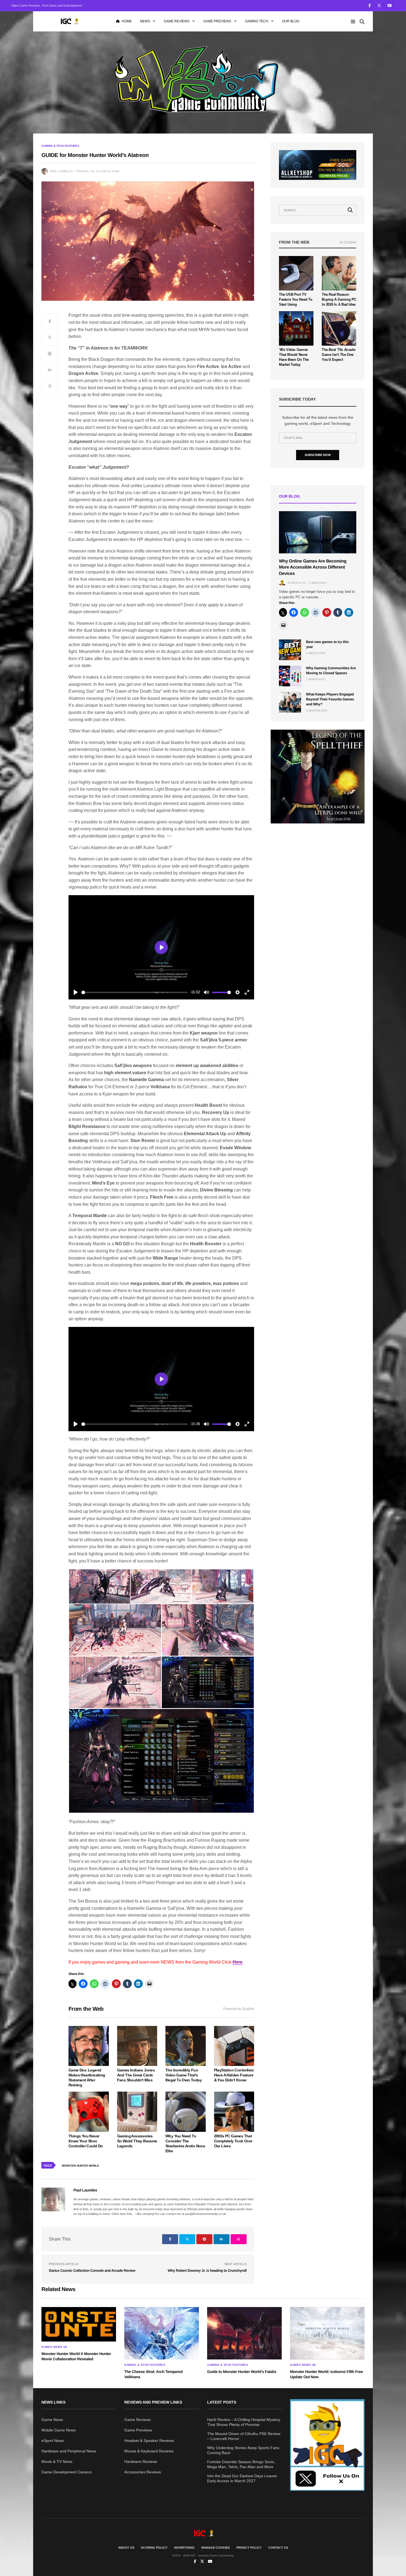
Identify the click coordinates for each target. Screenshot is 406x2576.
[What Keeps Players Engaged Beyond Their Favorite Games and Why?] (290, 702)
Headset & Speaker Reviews (149, 2441)
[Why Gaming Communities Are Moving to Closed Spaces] (290, 676)
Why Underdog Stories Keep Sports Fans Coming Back (243, 2450)
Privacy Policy (249, 2548)
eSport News (53, 2441)
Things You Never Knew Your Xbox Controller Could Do (86, 2141)
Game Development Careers (67, 2472)
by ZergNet (348, 242)
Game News (52, 2420)
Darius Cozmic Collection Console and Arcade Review (92, 2270)
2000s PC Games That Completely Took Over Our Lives (233, 2141)
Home (127, 21)
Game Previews (217, 21)
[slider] (135, 992)
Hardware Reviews (141, 2462)
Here (238, 1962)
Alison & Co (297, 583)
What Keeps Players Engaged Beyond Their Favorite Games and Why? (330, 699)
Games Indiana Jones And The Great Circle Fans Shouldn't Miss (136, 2075)
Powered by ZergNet (239, 2009)
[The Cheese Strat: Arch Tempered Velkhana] (162, 2333)
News (145, 21)
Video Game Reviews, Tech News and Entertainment (47, 6)
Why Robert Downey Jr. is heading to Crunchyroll (207, 2270)
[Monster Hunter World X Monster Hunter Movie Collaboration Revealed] (79, 2324)
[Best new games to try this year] (290, 650)
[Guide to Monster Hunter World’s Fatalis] (244, 2333)
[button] (99, 1586)
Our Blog (291, 21)
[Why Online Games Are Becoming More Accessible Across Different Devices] (318, 532)
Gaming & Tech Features (60, 146)
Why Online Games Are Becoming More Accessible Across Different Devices (313, 567)
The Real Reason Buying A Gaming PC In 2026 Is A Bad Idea (339, 299)
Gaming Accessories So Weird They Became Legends (137, 2141)
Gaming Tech (257, 21)
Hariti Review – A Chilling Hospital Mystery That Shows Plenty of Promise (244, 2422)
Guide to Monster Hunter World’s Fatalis (242, 2372)
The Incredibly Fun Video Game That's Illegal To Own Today (184, 2075)
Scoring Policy (154, 2548)
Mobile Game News (59, 2430)
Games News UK (54, 2347)
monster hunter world (80, 2166)
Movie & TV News (57, 2462)
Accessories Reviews (143, 2472)
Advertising (184, 2548)
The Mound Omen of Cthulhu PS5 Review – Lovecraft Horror (244, 2436)
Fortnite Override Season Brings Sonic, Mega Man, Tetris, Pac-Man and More (241, 2464)
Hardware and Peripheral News (69, 2451)
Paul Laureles (61, 171)
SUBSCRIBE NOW (318, 455)
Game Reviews (177, 21)
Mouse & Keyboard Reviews (149, 2451)
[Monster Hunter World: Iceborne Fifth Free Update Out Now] (327, 2333)
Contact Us (278, 2548)
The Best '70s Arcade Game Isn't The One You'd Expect (338, 355)
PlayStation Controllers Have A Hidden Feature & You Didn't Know (234, 2075)
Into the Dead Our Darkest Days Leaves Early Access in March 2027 (242, 2478)
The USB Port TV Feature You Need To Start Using (296, 299)
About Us (126, 2548)
